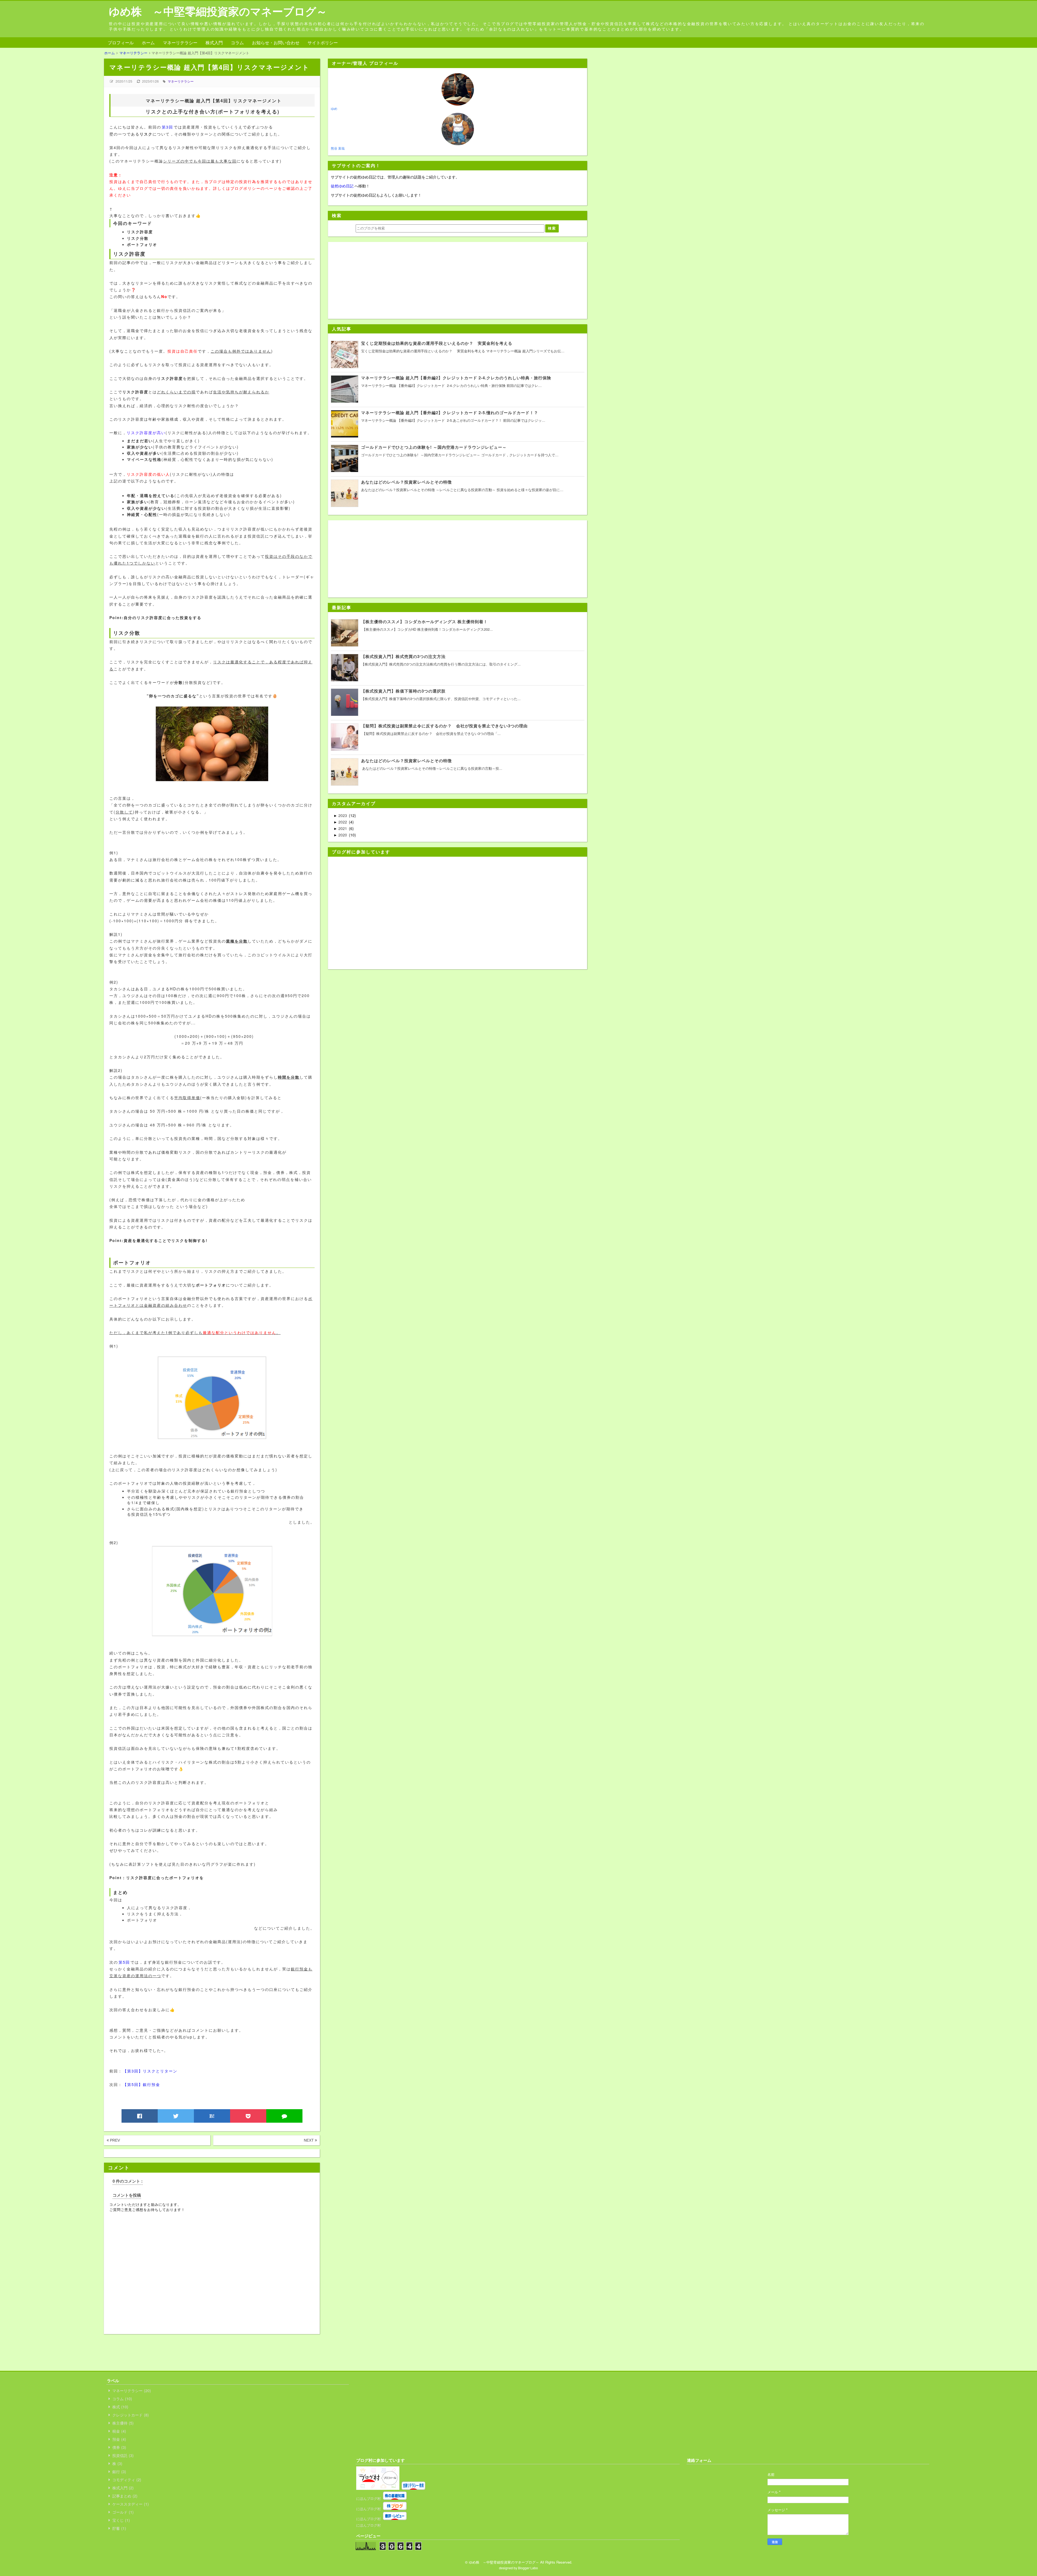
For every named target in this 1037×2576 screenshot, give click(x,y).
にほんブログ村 (368, 2498)
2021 (343, 828)
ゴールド (122, 2512)
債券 (119, 2447)
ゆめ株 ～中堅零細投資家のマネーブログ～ (218, 11)
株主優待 (122, 2423)
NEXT (309, 2140)
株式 (120, 2407)
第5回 (124, 1962)
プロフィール (121, 43)
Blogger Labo (528, 2568)
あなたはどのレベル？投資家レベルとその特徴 (406, 761)
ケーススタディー (130, 2504)
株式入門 (214, 43)
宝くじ (120, 2520)
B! (212, 2116)
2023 (343, 815)
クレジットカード (130, 2415)
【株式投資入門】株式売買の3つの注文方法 (403, 656)
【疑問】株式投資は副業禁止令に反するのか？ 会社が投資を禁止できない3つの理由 (444, 726)
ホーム (148, 43)
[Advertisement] (202, 2346)
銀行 (119, 2472)
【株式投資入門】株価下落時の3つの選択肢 (403, 691)
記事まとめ (124, 2496)
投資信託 (122, 2455)
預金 (119, 2439)
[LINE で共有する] (284, 2116)
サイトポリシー (323, 43)
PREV (114, 2140)
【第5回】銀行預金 (142, 2084)
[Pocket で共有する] (248, 2116)
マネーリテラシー (180, 43)
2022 (343, 822)
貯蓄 (119, 2528)
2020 (343, 835)
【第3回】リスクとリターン (151, 2071)
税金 (119, 2431)
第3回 (167, 127)
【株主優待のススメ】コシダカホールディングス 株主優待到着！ (424, 622)
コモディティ (126, 2480)
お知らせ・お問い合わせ (276, 43)
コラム (237, 43)
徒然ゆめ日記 (342, 186)
